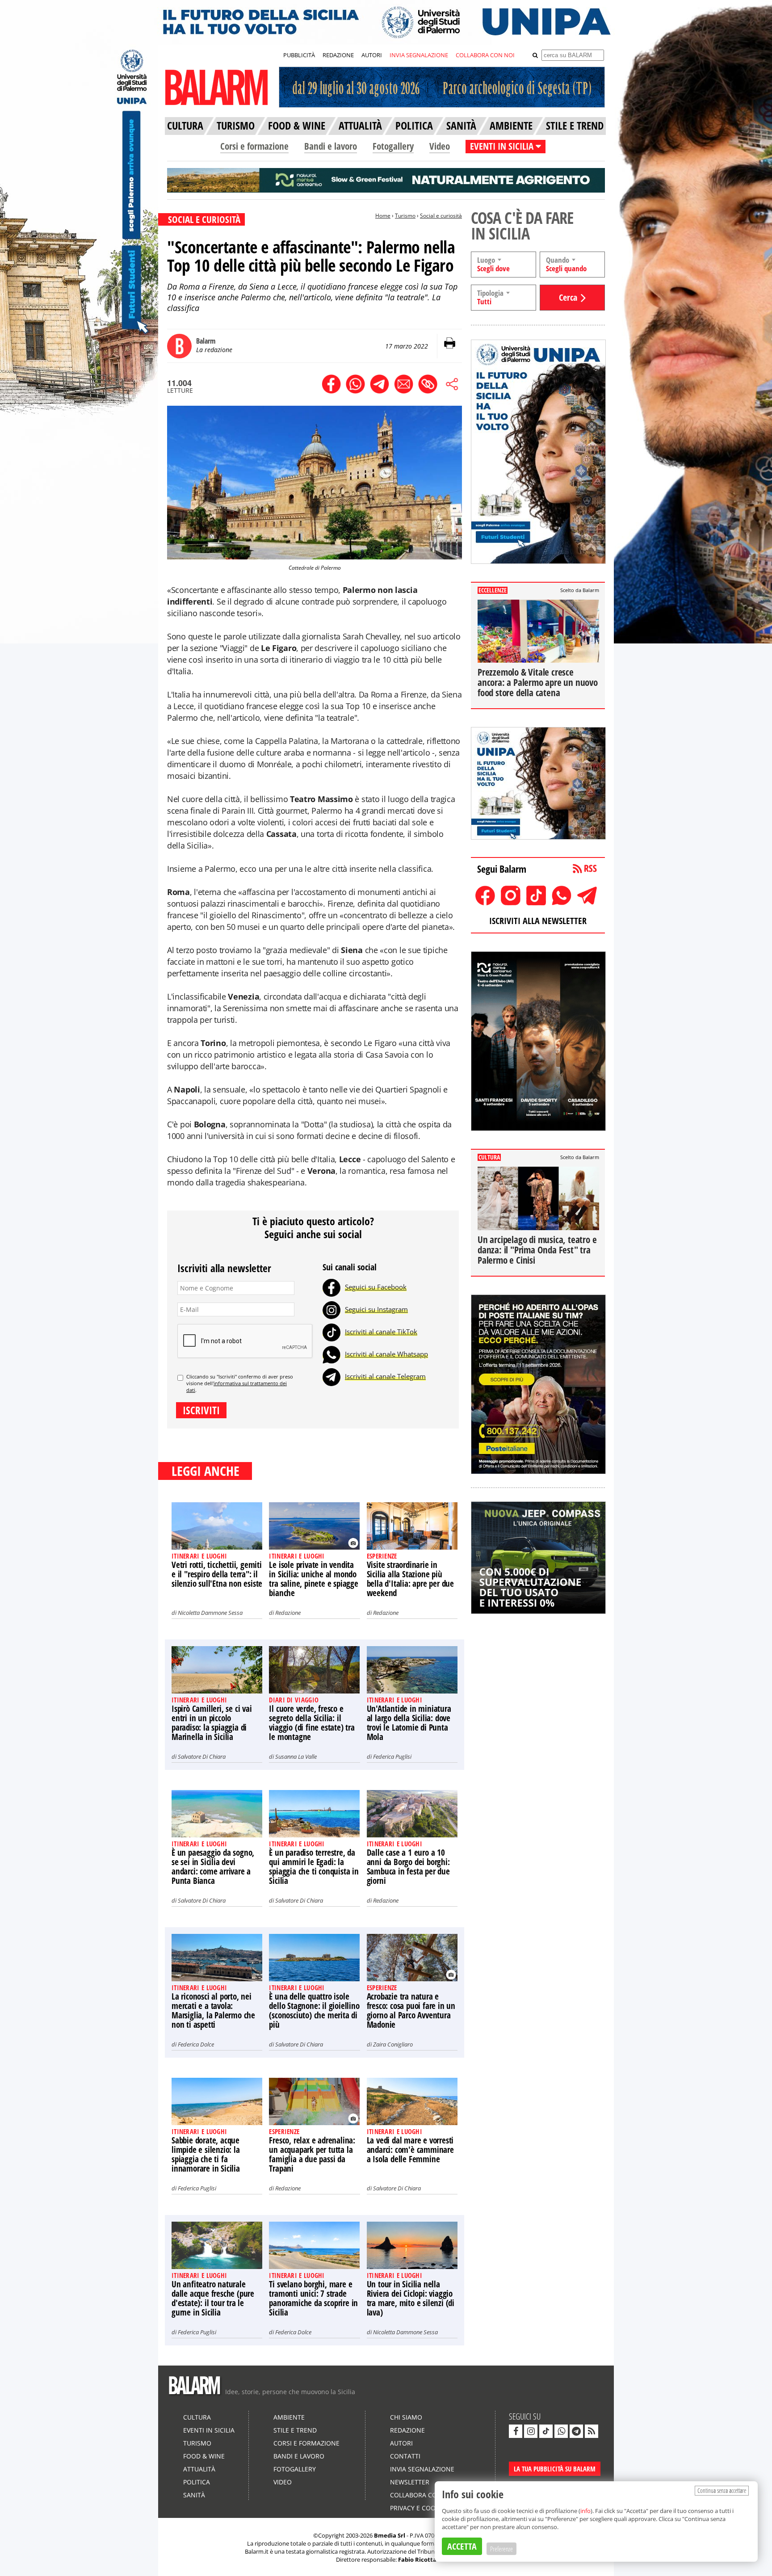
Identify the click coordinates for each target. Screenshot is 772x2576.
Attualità (199, 2469)
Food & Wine (204, 2456)
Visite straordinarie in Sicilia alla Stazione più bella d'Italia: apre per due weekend (410, 1579)
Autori (401, 2443)
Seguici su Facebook (376, 1287)
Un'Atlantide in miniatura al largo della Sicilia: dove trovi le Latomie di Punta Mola (409, 1723)
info (585, 2511)
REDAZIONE (338, 55)
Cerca (568, 297)
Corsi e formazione (254, 146)
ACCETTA (462, 2546)
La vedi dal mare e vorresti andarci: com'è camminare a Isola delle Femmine (410, 2150)
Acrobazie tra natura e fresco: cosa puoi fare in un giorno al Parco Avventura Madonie (411, 2011)
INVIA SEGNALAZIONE (419, 55)
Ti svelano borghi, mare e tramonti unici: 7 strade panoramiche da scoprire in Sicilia (313, 2298)
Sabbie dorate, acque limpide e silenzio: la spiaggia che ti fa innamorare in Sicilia (206, 2154)
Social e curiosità (441, 216)
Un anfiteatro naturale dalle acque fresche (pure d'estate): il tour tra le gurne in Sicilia (213, 2298)
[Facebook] (331, 1287)
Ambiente (289, 2417)
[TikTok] (331, 1332)
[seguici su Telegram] (576, 2431)
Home (383, 216)
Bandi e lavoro (331, 146)
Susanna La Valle (296, 1757)
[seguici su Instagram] (531, 2431)
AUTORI (372, 55)
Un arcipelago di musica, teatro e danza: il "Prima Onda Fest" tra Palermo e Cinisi (537, 1250)
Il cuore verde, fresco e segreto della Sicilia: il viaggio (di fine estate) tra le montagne (312, 1723)
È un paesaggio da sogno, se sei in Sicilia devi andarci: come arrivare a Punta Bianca (213, 1867)
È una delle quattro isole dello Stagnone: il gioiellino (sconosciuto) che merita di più (314, 2011)
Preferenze (501, 2549)
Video (440, 146)
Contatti (405, 2456)
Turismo (405, 216)
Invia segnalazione (422, 2469)
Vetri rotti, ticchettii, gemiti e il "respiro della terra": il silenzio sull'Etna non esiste (217, 1574)
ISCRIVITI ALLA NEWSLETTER (538, 921)
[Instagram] (331, 1309)
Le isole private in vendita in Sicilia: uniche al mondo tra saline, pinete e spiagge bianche (313, 1579)
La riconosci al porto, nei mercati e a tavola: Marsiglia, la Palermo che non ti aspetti (213, 2011)
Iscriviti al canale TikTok (381, 1332)
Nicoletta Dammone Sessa (210, 1613)
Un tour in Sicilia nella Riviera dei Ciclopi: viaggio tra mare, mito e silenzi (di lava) (411, 2298)
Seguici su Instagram (376, 1309)
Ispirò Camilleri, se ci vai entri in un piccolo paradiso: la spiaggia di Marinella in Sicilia (212, 1723)
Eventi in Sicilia (209, 2430)
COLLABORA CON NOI (485, 55)
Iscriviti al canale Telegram (385, 1376)
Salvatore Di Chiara (202, 1757)
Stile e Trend (295, 2430)
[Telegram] (331, 1376)
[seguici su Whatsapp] (561, 2431)
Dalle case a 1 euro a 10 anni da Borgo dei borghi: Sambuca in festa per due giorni (408, 1867)
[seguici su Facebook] (516, 2431)
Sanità (194, 2495)
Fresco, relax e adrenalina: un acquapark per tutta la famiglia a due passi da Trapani (312, 2154)
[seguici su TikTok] (546, 2431)
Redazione (288, 1613)
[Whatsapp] (331, 1354)
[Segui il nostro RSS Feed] (592, 2431)
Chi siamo (406, 2417)
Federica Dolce (196, 2044)
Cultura (197, 2417)
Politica (197, 2482)
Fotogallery (393, 146)
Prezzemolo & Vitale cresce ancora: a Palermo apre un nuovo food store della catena (538, 682)
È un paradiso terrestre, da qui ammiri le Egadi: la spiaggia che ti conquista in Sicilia (314, 1867)
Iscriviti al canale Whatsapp (386, 1354)
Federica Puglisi (392, 1757)
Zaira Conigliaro (393, 2044)
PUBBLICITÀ (299, 55)
